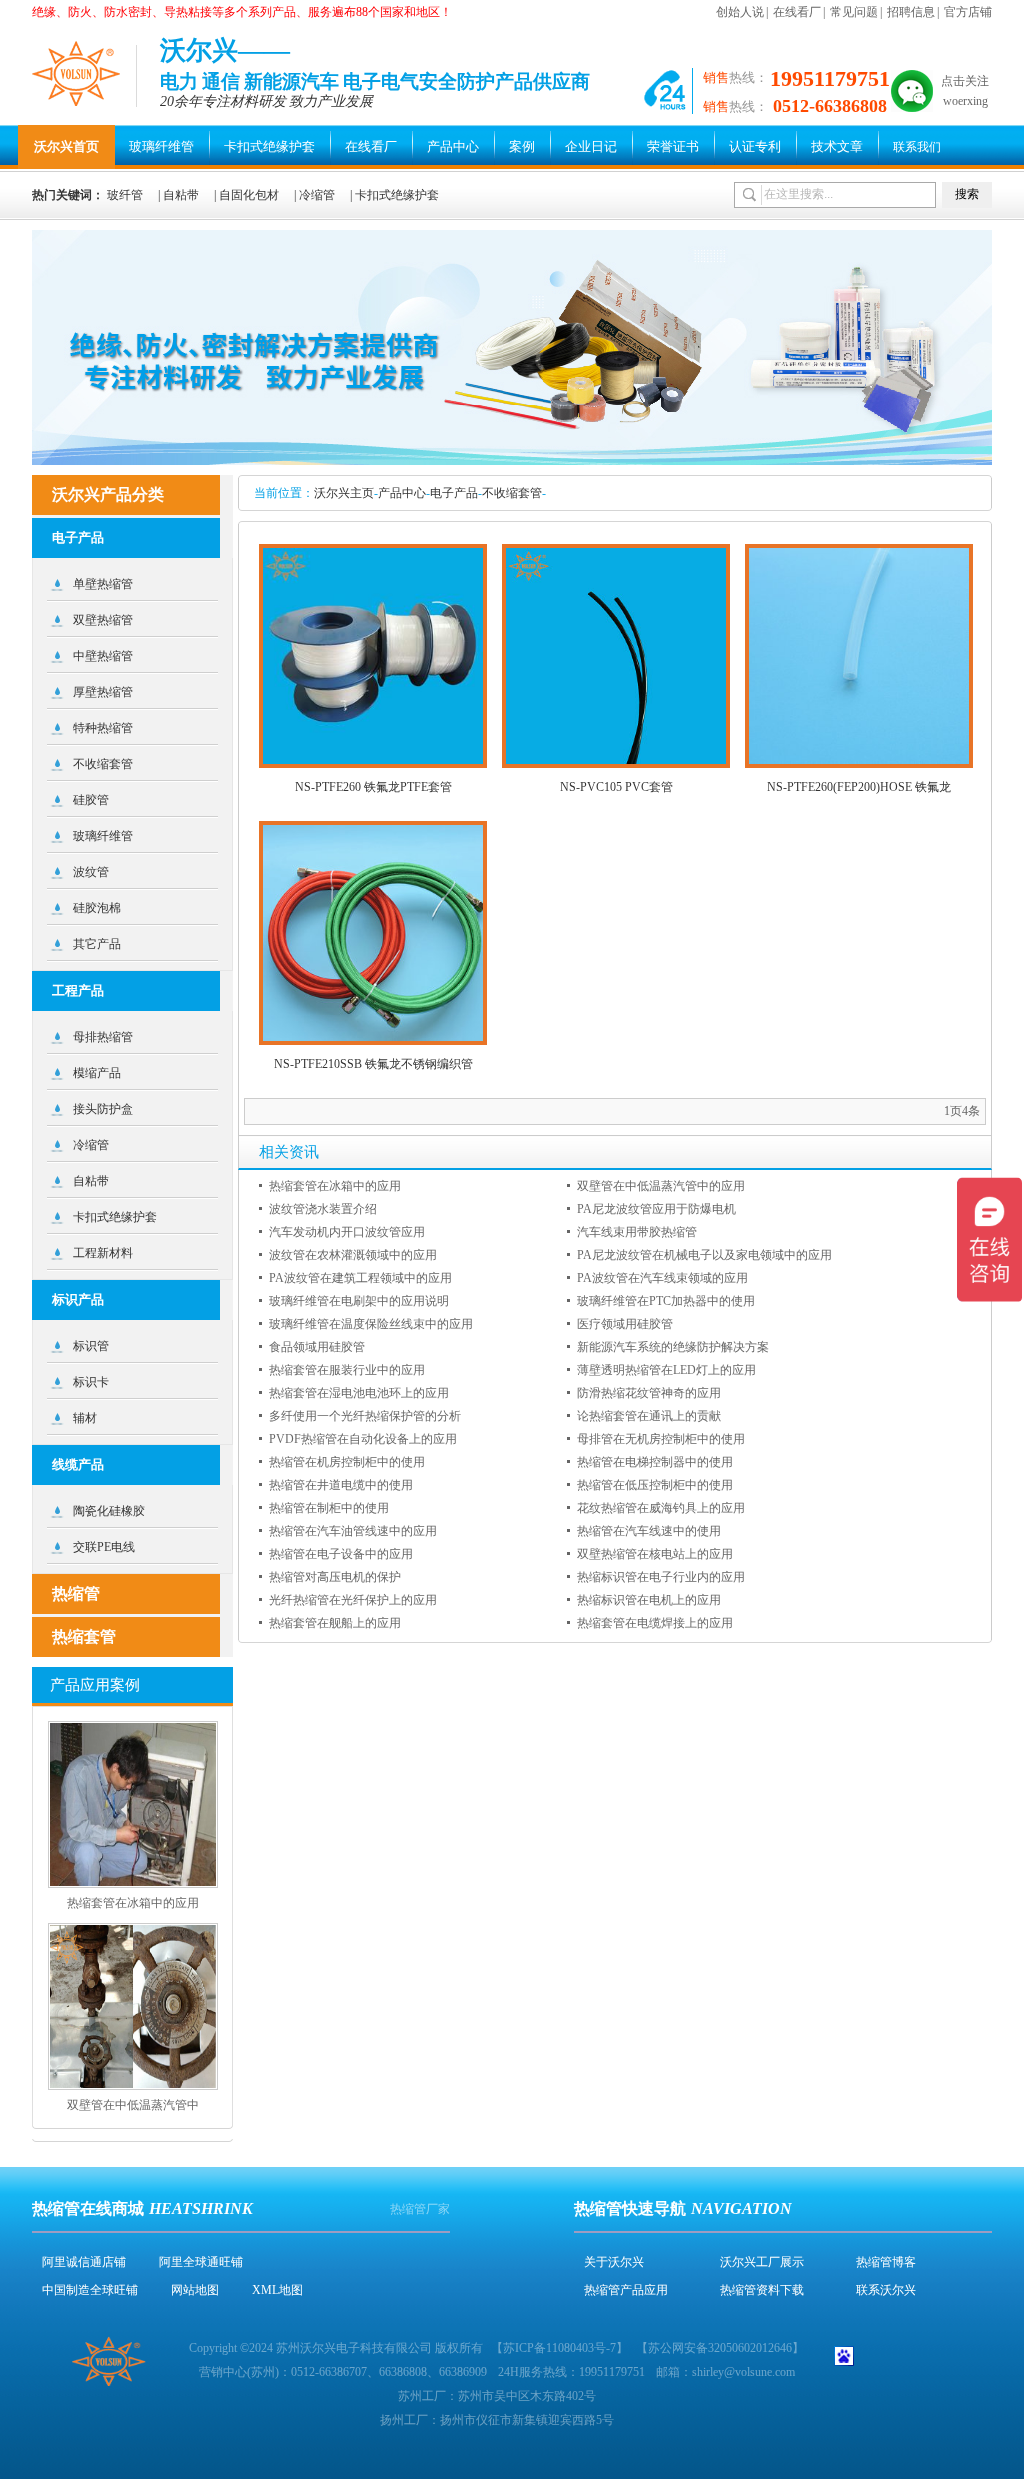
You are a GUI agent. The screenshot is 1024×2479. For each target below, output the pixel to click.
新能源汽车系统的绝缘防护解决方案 (673, 1347)
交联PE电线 (104, 1547)
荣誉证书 (673, 146)
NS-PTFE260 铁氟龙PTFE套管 (373, 787)
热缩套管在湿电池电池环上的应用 (359, 1393)
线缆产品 (78, 1464)
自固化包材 (249, 195)
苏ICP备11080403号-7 (559, 2348)
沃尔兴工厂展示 (762, 2262)
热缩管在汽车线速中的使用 (649, 1531)
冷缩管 (317, 195)
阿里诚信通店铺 (84, 2262)
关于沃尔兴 (614, 2262)
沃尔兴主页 (344, 493)
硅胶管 (91, 800)
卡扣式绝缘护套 (269, 146)
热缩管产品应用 (626, 2290)
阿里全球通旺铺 (201, 2262)
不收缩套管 (512, 493)
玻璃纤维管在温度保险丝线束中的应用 (371, 1324)
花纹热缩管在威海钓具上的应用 (661, 1508)
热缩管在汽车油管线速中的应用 (353, 1531)
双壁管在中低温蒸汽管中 (133, 2105)
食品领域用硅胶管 (317, 1347)
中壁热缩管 (103, 656)
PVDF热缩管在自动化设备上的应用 (363, 1439)
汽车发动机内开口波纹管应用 (347, 1232)
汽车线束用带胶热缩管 (637, 1232)
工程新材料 (103, 1253)
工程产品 (78, 990)
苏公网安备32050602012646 (720, 2348)
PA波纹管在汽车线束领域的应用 (662, 1278)
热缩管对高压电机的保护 (335, 1577)
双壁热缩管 (103, 620)
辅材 (85, 1418)
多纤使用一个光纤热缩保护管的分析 (365, 1416)
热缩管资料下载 (762, 2290)
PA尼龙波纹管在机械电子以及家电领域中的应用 (704, 1255)
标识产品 (78, 1299)
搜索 (967, 194)
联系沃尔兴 (886, 2290)
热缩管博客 (886, 2262)
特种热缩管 (103, 728)
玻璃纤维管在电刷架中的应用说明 (359, 1301)
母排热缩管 (103, 1037)
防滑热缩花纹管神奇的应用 (649, 1393)
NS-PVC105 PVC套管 (616, 787)
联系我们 (917, 147)
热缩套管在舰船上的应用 (335, 1623)
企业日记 (591, 146)
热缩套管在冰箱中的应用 (335, 1186)
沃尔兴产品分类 (108, 494)
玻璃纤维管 (161, 146)
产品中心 (453, 146)
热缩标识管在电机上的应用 (649, 1600)
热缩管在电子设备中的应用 (341, 1554)
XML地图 (277, 2290)
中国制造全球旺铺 (90, 2290)
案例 (522, 146)
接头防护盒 (103, 1109)
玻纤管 (125, 195)
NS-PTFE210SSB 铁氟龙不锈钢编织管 (373, 1064)
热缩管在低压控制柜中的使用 (655, 1485)
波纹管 (91, 872)
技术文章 (837, 146)
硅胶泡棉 (97, 908)
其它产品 (97, 944)
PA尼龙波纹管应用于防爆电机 (656, 1209)
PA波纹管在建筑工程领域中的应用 (360, 1278)
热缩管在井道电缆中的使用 (341, 1485)
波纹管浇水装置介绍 (323, 1209)
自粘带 (181, 195)
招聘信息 (911, 12)
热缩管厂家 (420, 2209)
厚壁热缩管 (103, 692)
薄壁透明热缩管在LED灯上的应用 (666, 1370)
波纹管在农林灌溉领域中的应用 (353, 1255)
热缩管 (76, 1593)
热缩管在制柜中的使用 (329, 1508)
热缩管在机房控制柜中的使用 (347, 1462)
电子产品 (454, 493)
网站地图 (195, 2290)
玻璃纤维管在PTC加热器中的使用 (666, 1301)
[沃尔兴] (77, 73)
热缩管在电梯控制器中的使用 (655, 1462)
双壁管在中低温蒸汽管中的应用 (661, 1186)
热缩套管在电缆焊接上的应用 (655, 1623)
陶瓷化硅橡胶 (109, 1511)
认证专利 (755, 146)
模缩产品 (97, 1073)
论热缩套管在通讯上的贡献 (649, 1416)
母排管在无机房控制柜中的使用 (661, 1439)
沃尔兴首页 (66, 146)
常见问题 (854, 12)
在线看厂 (797, 12)
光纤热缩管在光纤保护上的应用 (353, 1600)
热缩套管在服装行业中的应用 (347, 1370)
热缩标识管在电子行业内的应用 (661, 1577)
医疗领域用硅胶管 (625, 1324)
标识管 (91, 1346)
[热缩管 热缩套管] (512, 461)
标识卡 (91, 1382)
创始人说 (740, 12)
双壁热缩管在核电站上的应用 (655, 1554)
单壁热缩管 (103, 584)
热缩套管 (84, 1636)
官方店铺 (968, 12)
